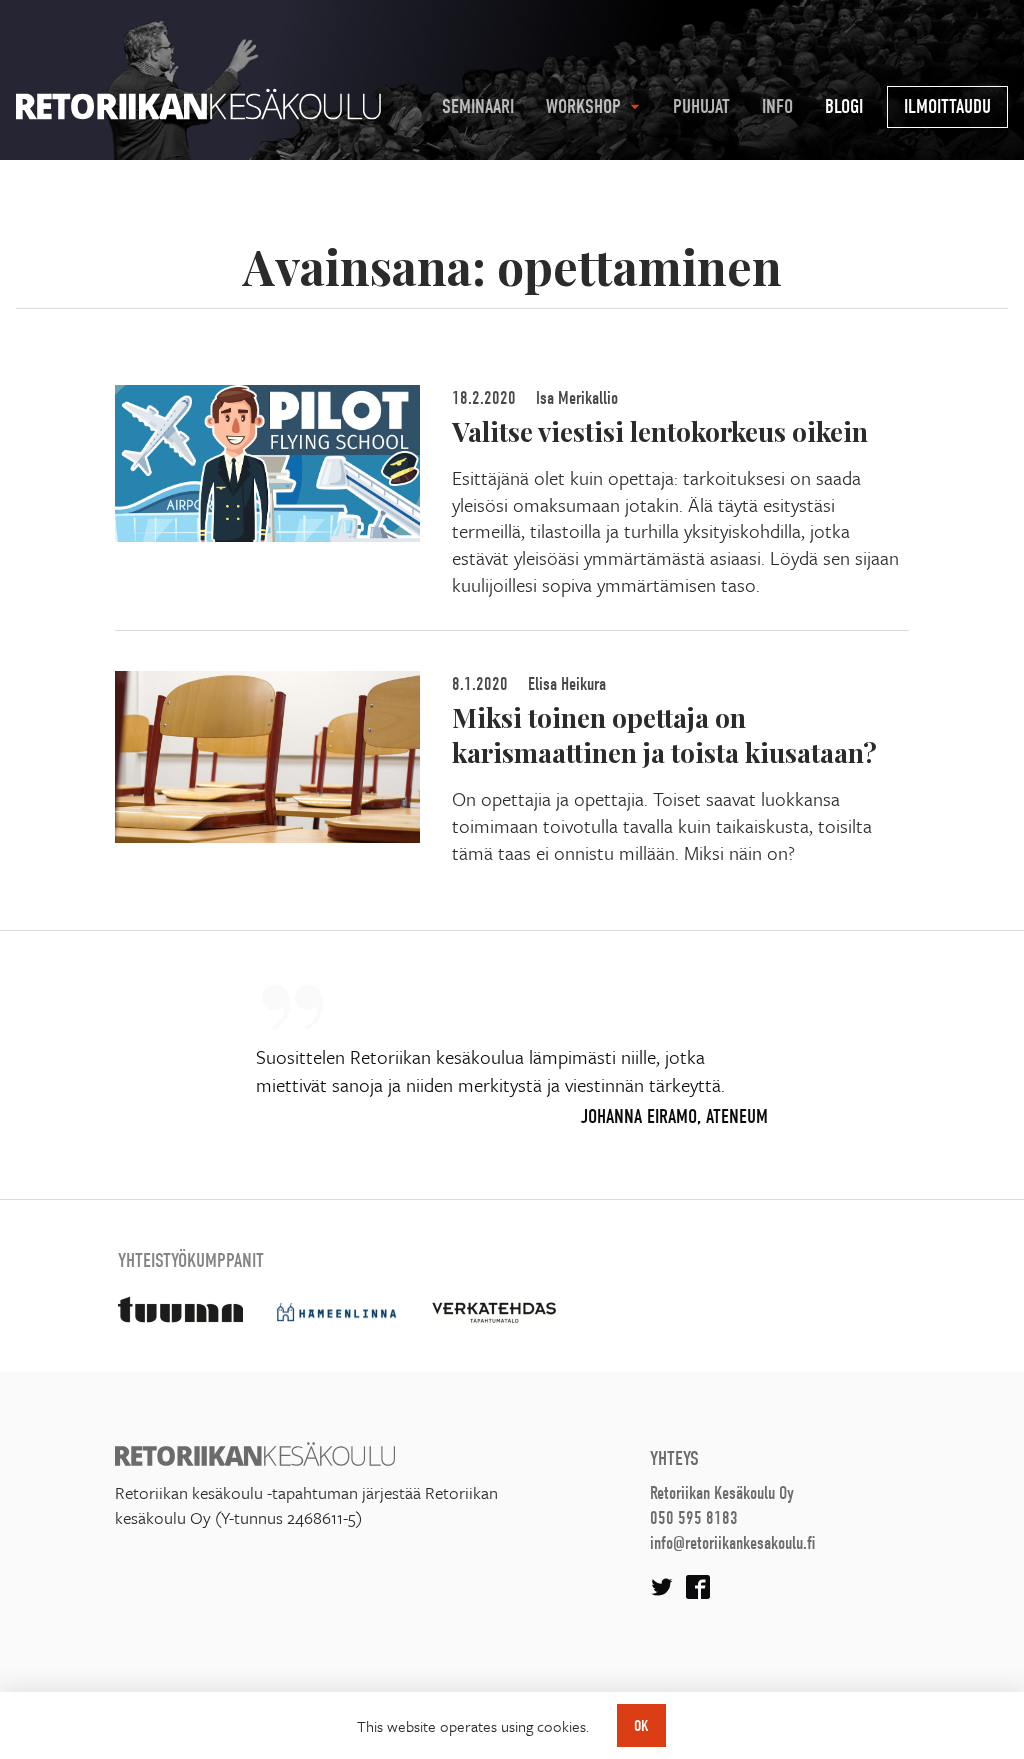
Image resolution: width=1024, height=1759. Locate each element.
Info (777, 106)
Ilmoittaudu (947, 106)
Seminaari (478, 106)
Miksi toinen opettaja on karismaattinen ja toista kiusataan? (664, 734)
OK (641, 1726)
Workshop (583, 106)
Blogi (844, 106)
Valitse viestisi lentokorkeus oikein (660, 431)
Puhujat (701, 106)
